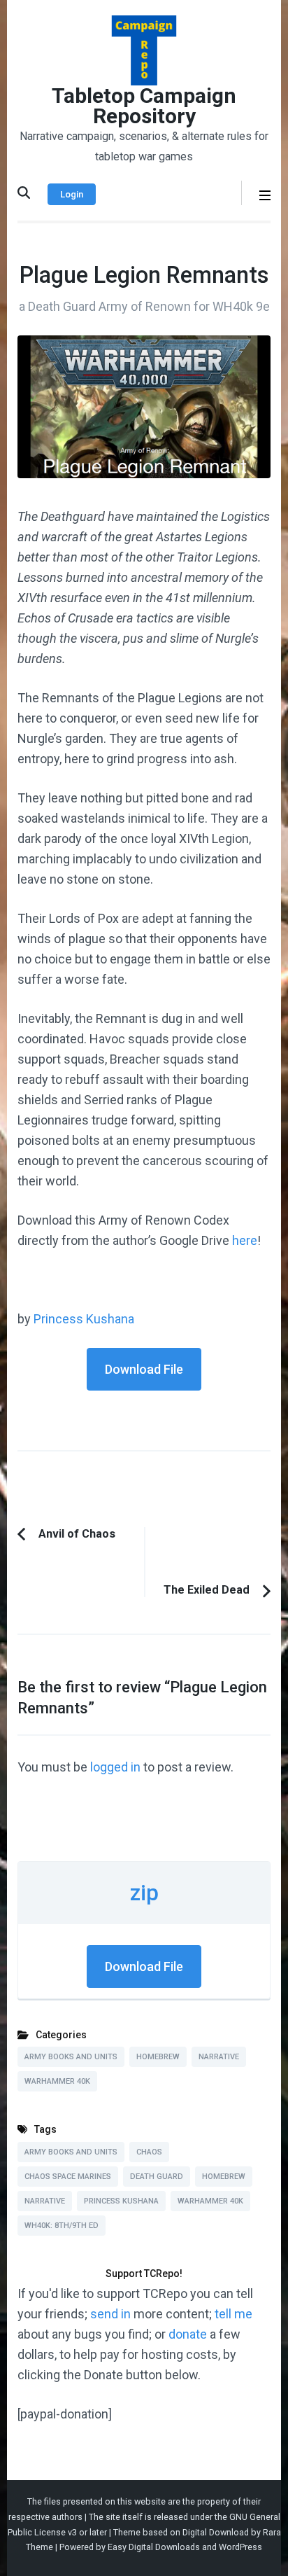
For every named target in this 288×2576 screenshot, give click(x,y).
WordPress (240, 2547)
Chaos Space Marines (68, 2177)
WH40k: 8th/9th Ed (62, 2226)
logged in (115, 1767)
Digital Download (216, 2532)
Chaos (149, 2152)
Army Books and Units (71, 2057)
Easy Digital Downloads (154, 2547)
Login (72, 194)
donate (188, 2334)
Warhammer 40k (57, 2081)
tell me (233, 2314)
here (245, 1240)
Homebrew (158, 2057)
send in (110, 2314)
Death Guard (157, 2177)
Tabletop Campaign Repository (144, 106)
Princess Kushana (84, 1319)
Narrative (219, 2057)
